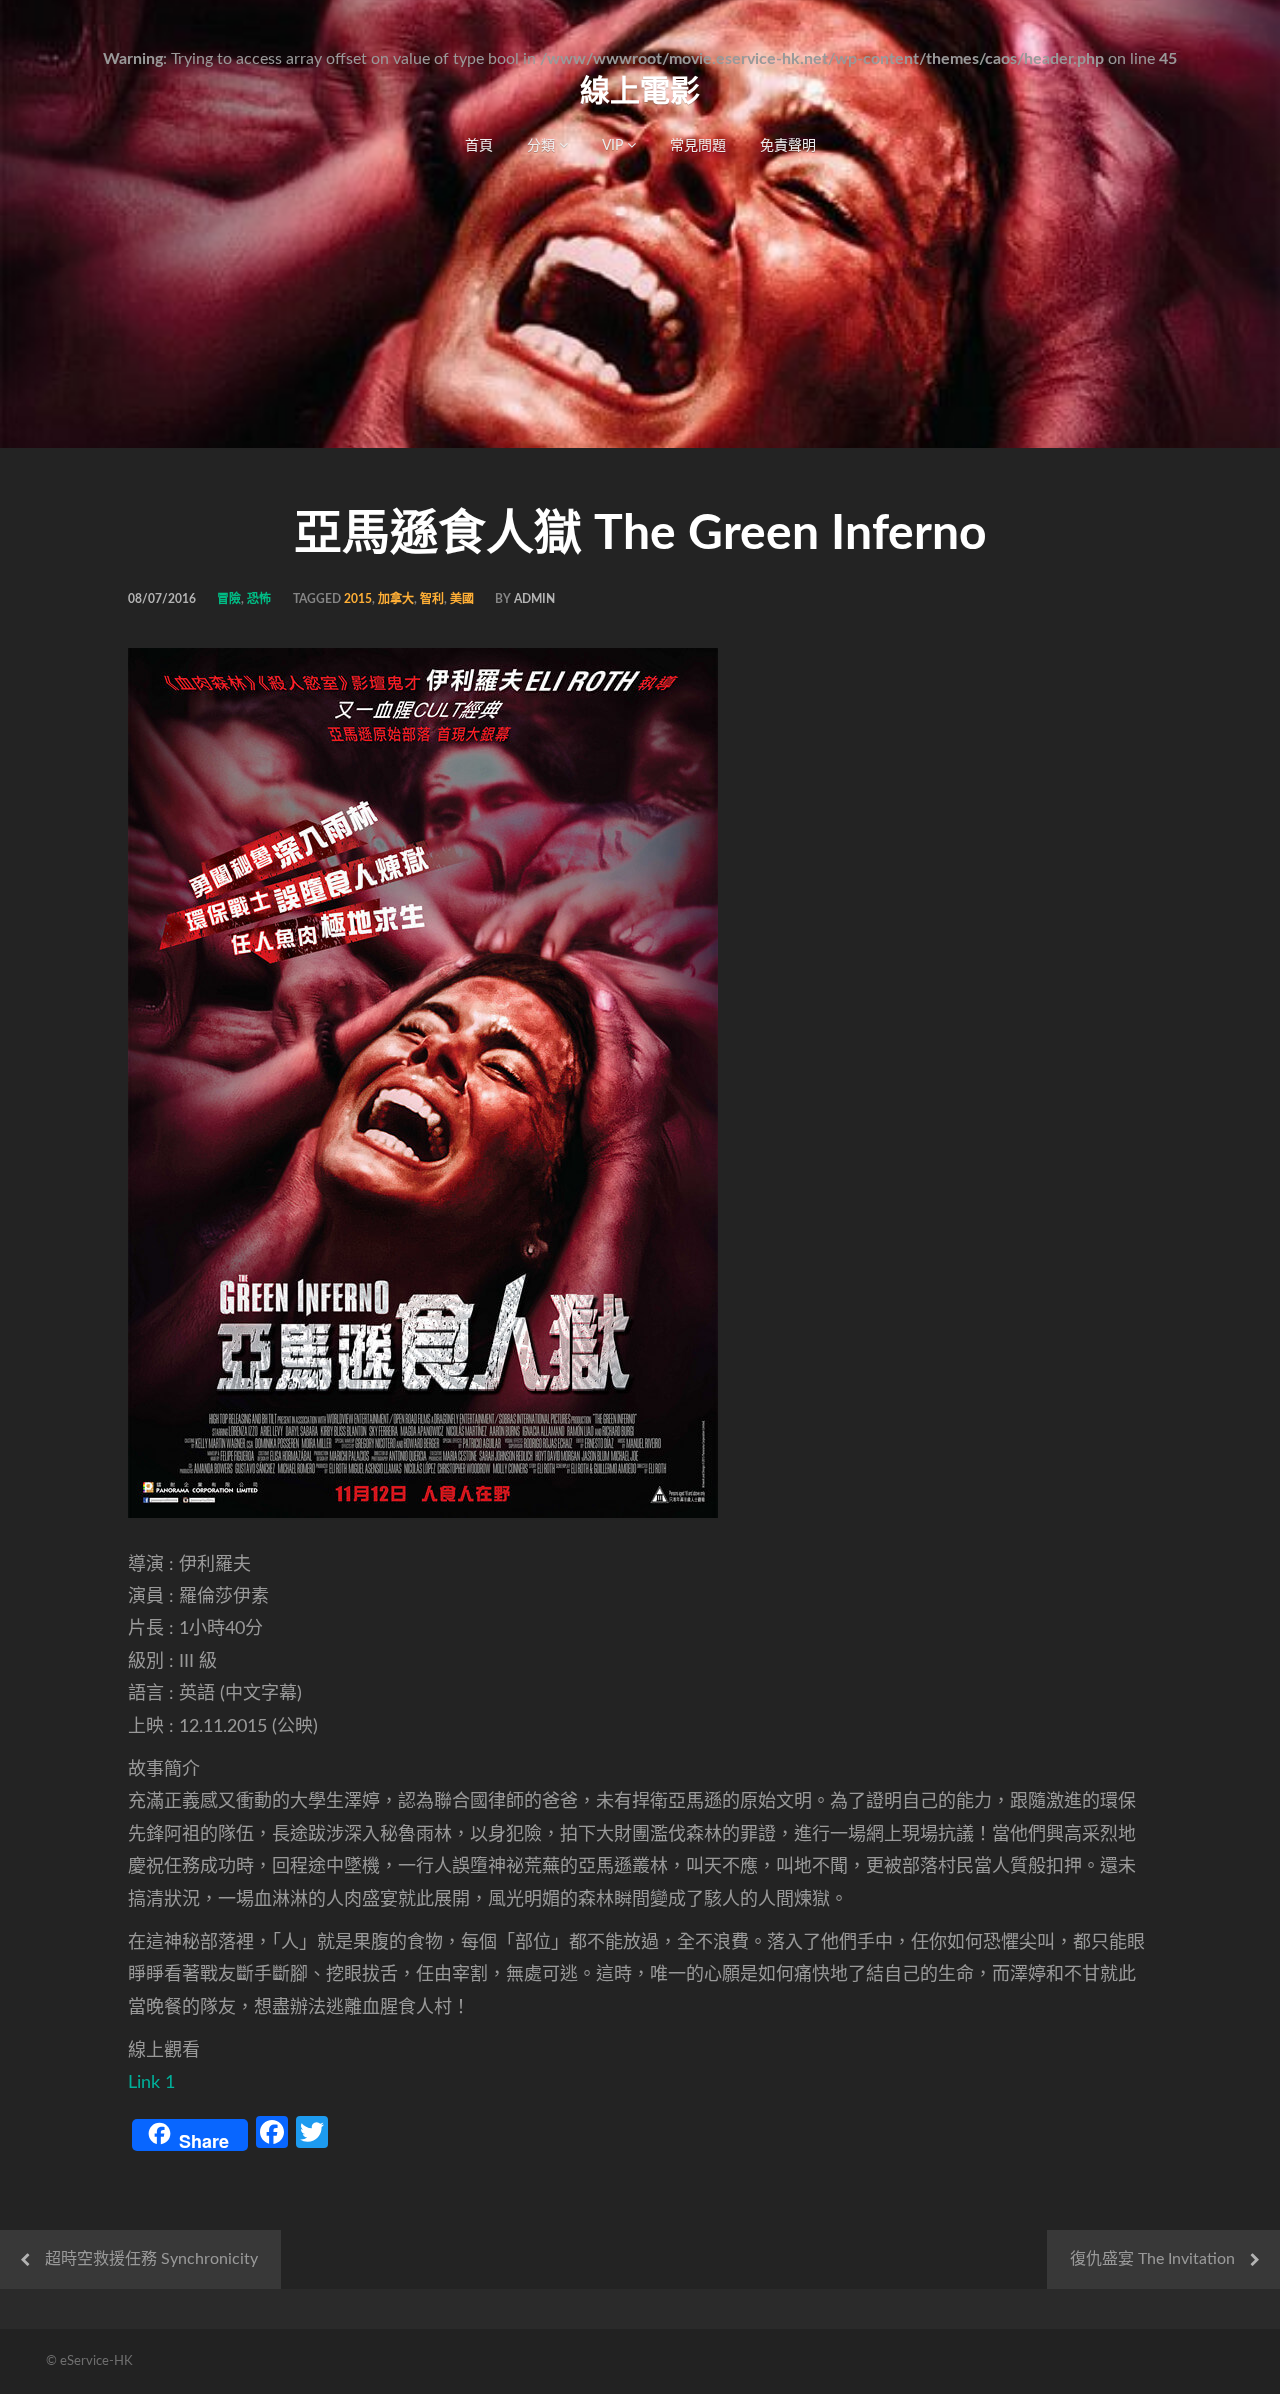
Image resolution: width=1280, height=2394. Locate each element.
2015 (358, 599)
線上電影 (640, 92)
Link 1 (151, 2083)
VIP (614, 146)
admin (534, 599)
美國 (462, 599)
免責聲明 (788, 146)
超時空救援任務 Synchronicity (151, 2259)
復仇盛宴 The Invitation (1152, 2259)
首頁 (479, 146)
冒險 (229, 599)
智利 (432, 599)
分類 (543, 146)
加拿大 (396, 599)
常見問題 (698, 146)
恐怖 (259, 599)
